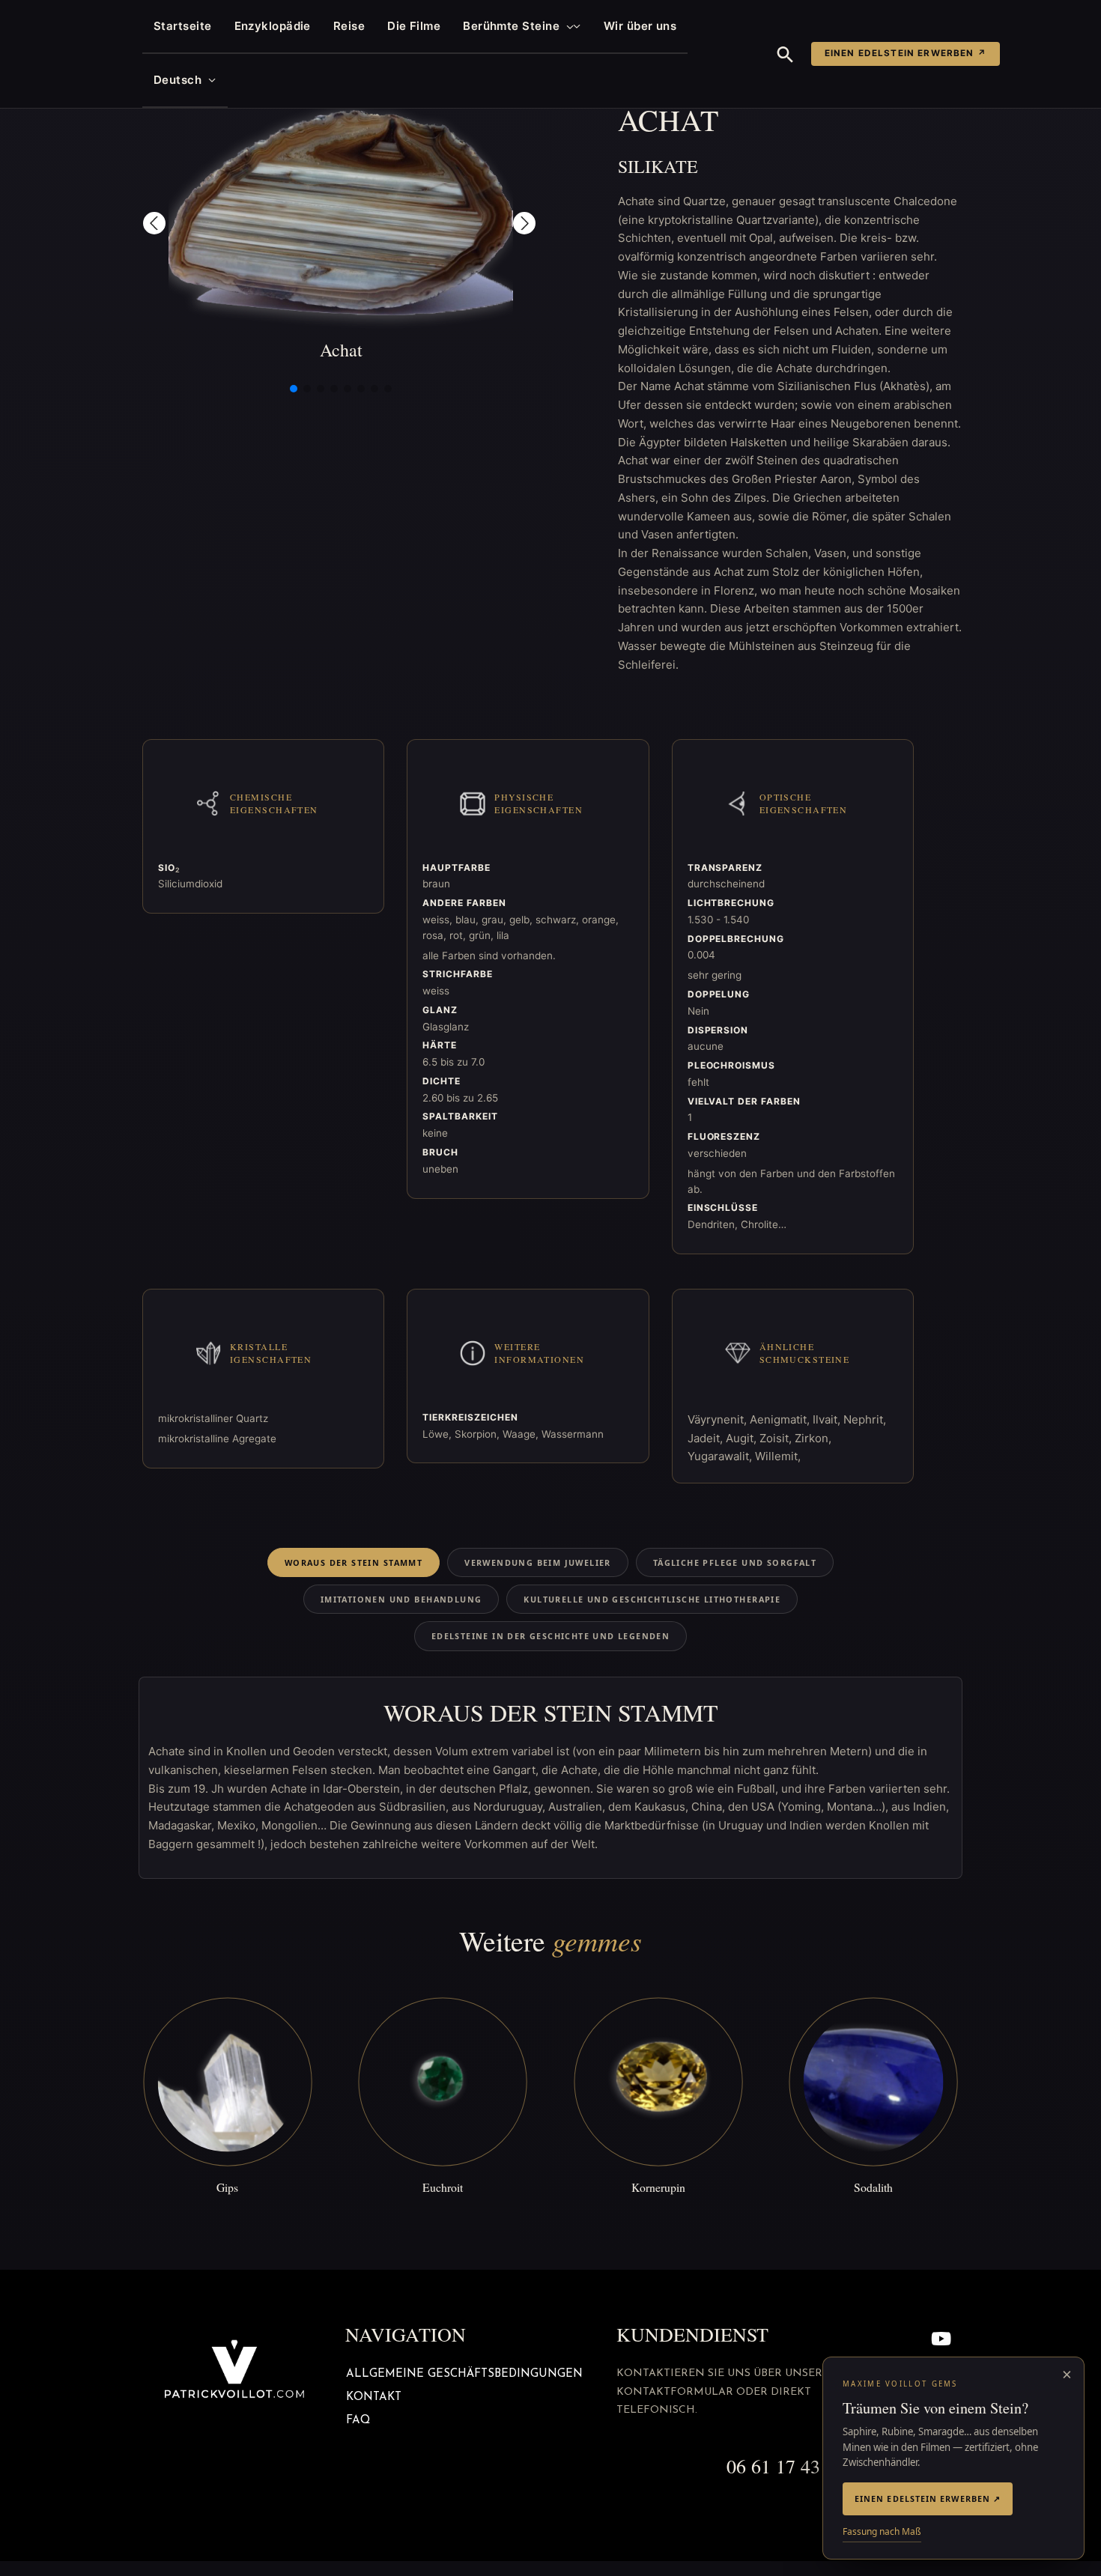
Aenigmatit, (781, 1419)
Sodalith (873, 2187)
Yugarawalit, (721, 1456)
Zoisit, (777, 1438)
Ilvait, (828, 1419)
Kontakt (374, 2397)
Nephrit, (865, 1419)
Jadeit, (707, 1438)
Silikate (658, 166)
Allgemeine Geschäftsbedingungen (464, 2374)
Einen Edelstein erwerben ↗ (906, 53)
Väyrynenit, (719, 1419)
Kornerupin (658, 2187)
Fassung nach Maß (882, 2531)
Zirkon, (813, 1438)
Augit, (743, 1438)
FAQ (358, 2421)
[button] (567, 26)
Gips (227, 2187)
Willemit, (778, 1456)
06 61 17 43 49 (786, 2466)
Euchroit (443, 2187)
